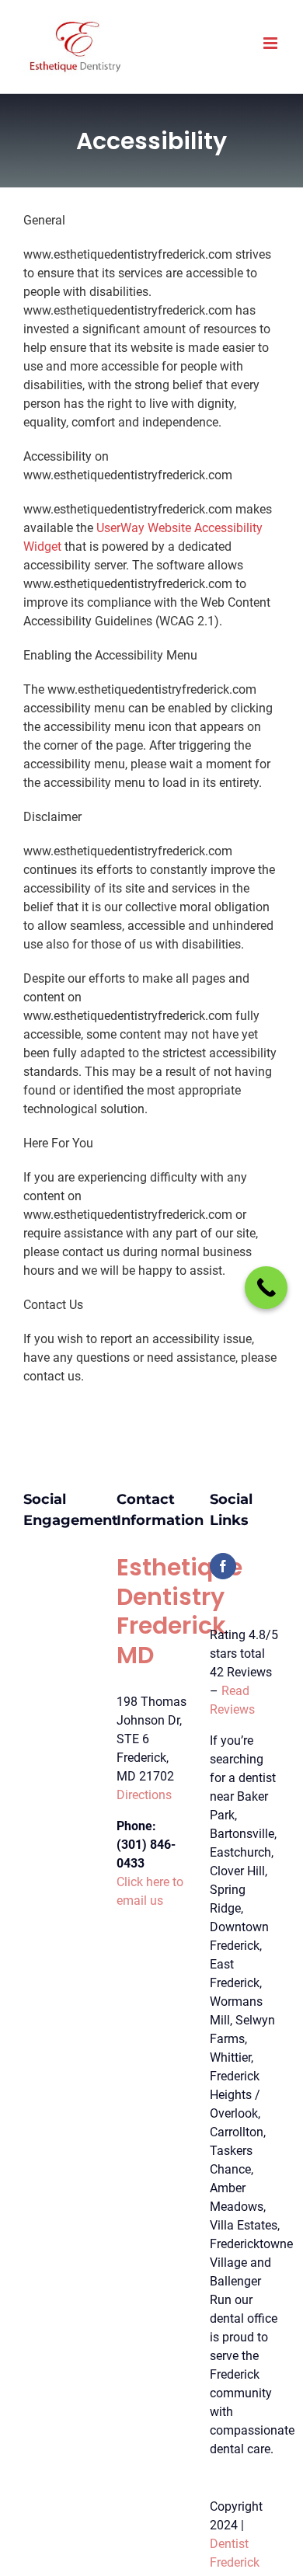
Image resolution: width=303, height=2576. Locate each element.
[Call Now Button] (266, 1288)
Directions (144, 1795)
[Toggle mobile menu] (272, 43)
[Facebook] (223, 1566)
